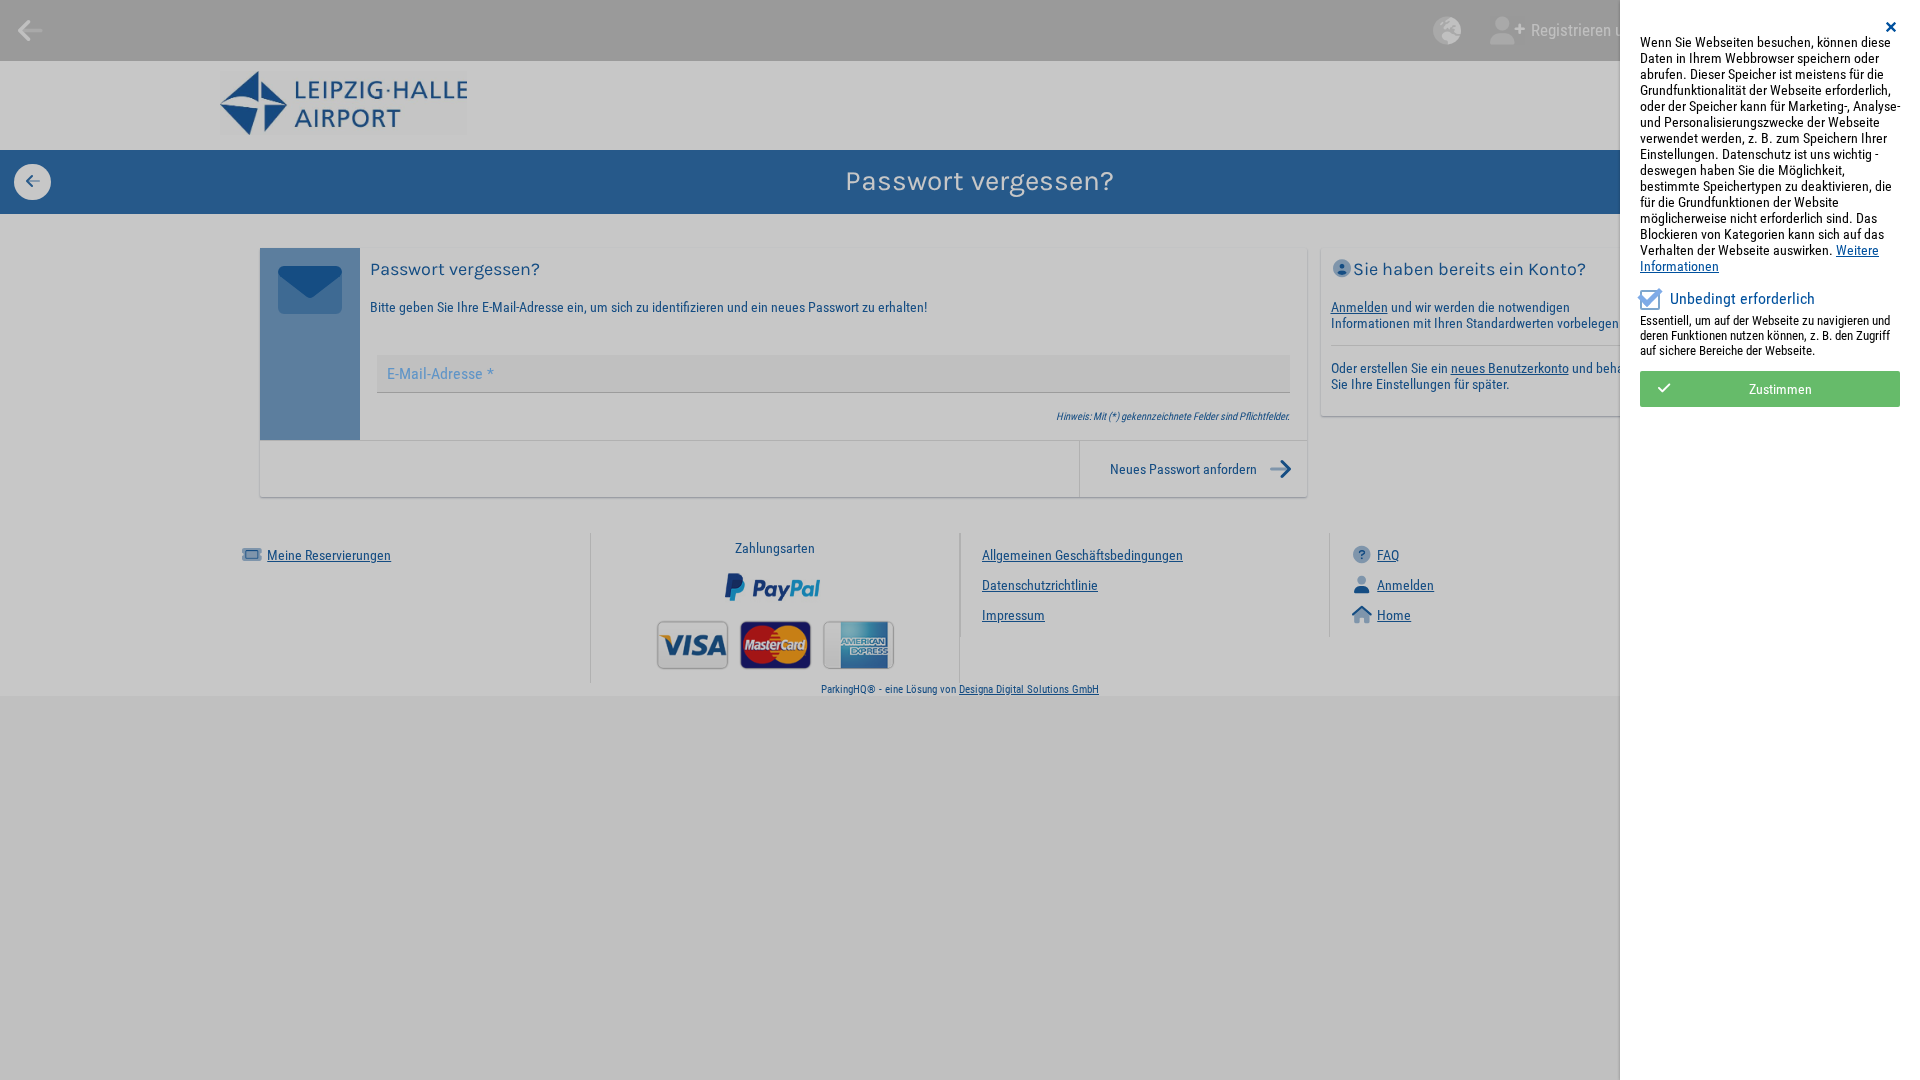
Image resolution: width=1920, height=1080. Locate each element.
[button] (1892, 27)
